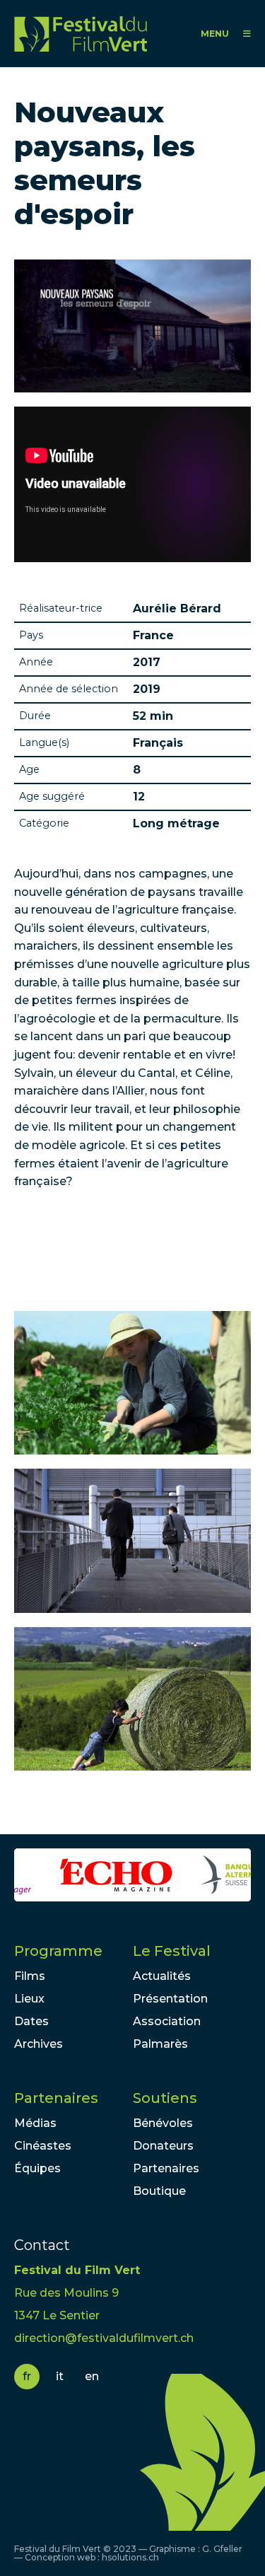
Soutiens (165, 2098)
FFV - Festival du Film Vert (81, 34)
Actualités (162, 1976)
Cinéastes (43, 2146)
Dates (31, 2021)
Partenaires (56, 2098)
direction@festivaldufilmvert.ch (104, 2338)
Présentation (170, 1999)
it (60, 2376)
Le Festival (172, 1951)
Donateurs (163, 2146)
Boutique (159, 2191)
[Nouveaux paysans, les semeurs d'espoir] (132, 1383)
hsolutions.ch (130, 2557)
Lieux (29, 1999)
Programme (58, 1951)
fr (27, 2376)
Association (167, 2021)
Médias (35, 2123)
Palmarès (160, 2044)
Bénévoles (163, 2123)
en (92, 2376)
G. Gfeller (222, 2549)
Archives (39, 2044)
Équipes (37, 2168)
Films (30, 1976)
